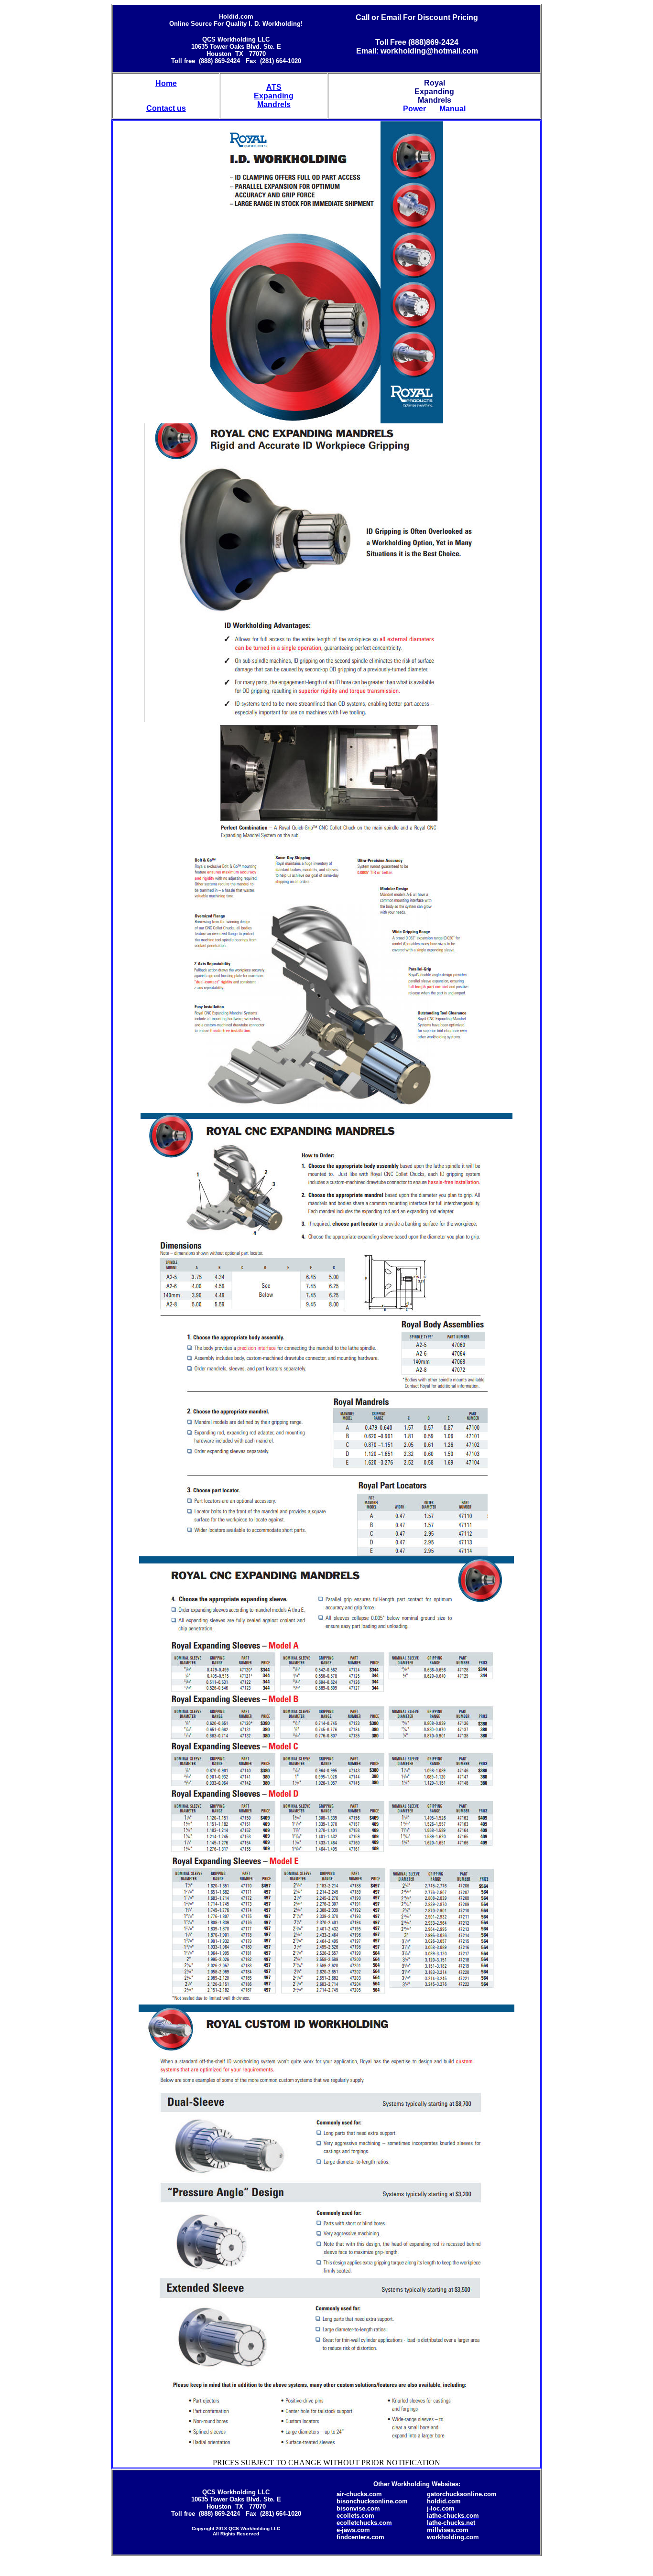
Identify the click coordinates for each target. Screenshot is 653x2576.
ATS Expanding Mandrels (274, 96)
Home (166, 83)
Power (415, 109)
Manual (452, 109)
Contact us (166, 108)
